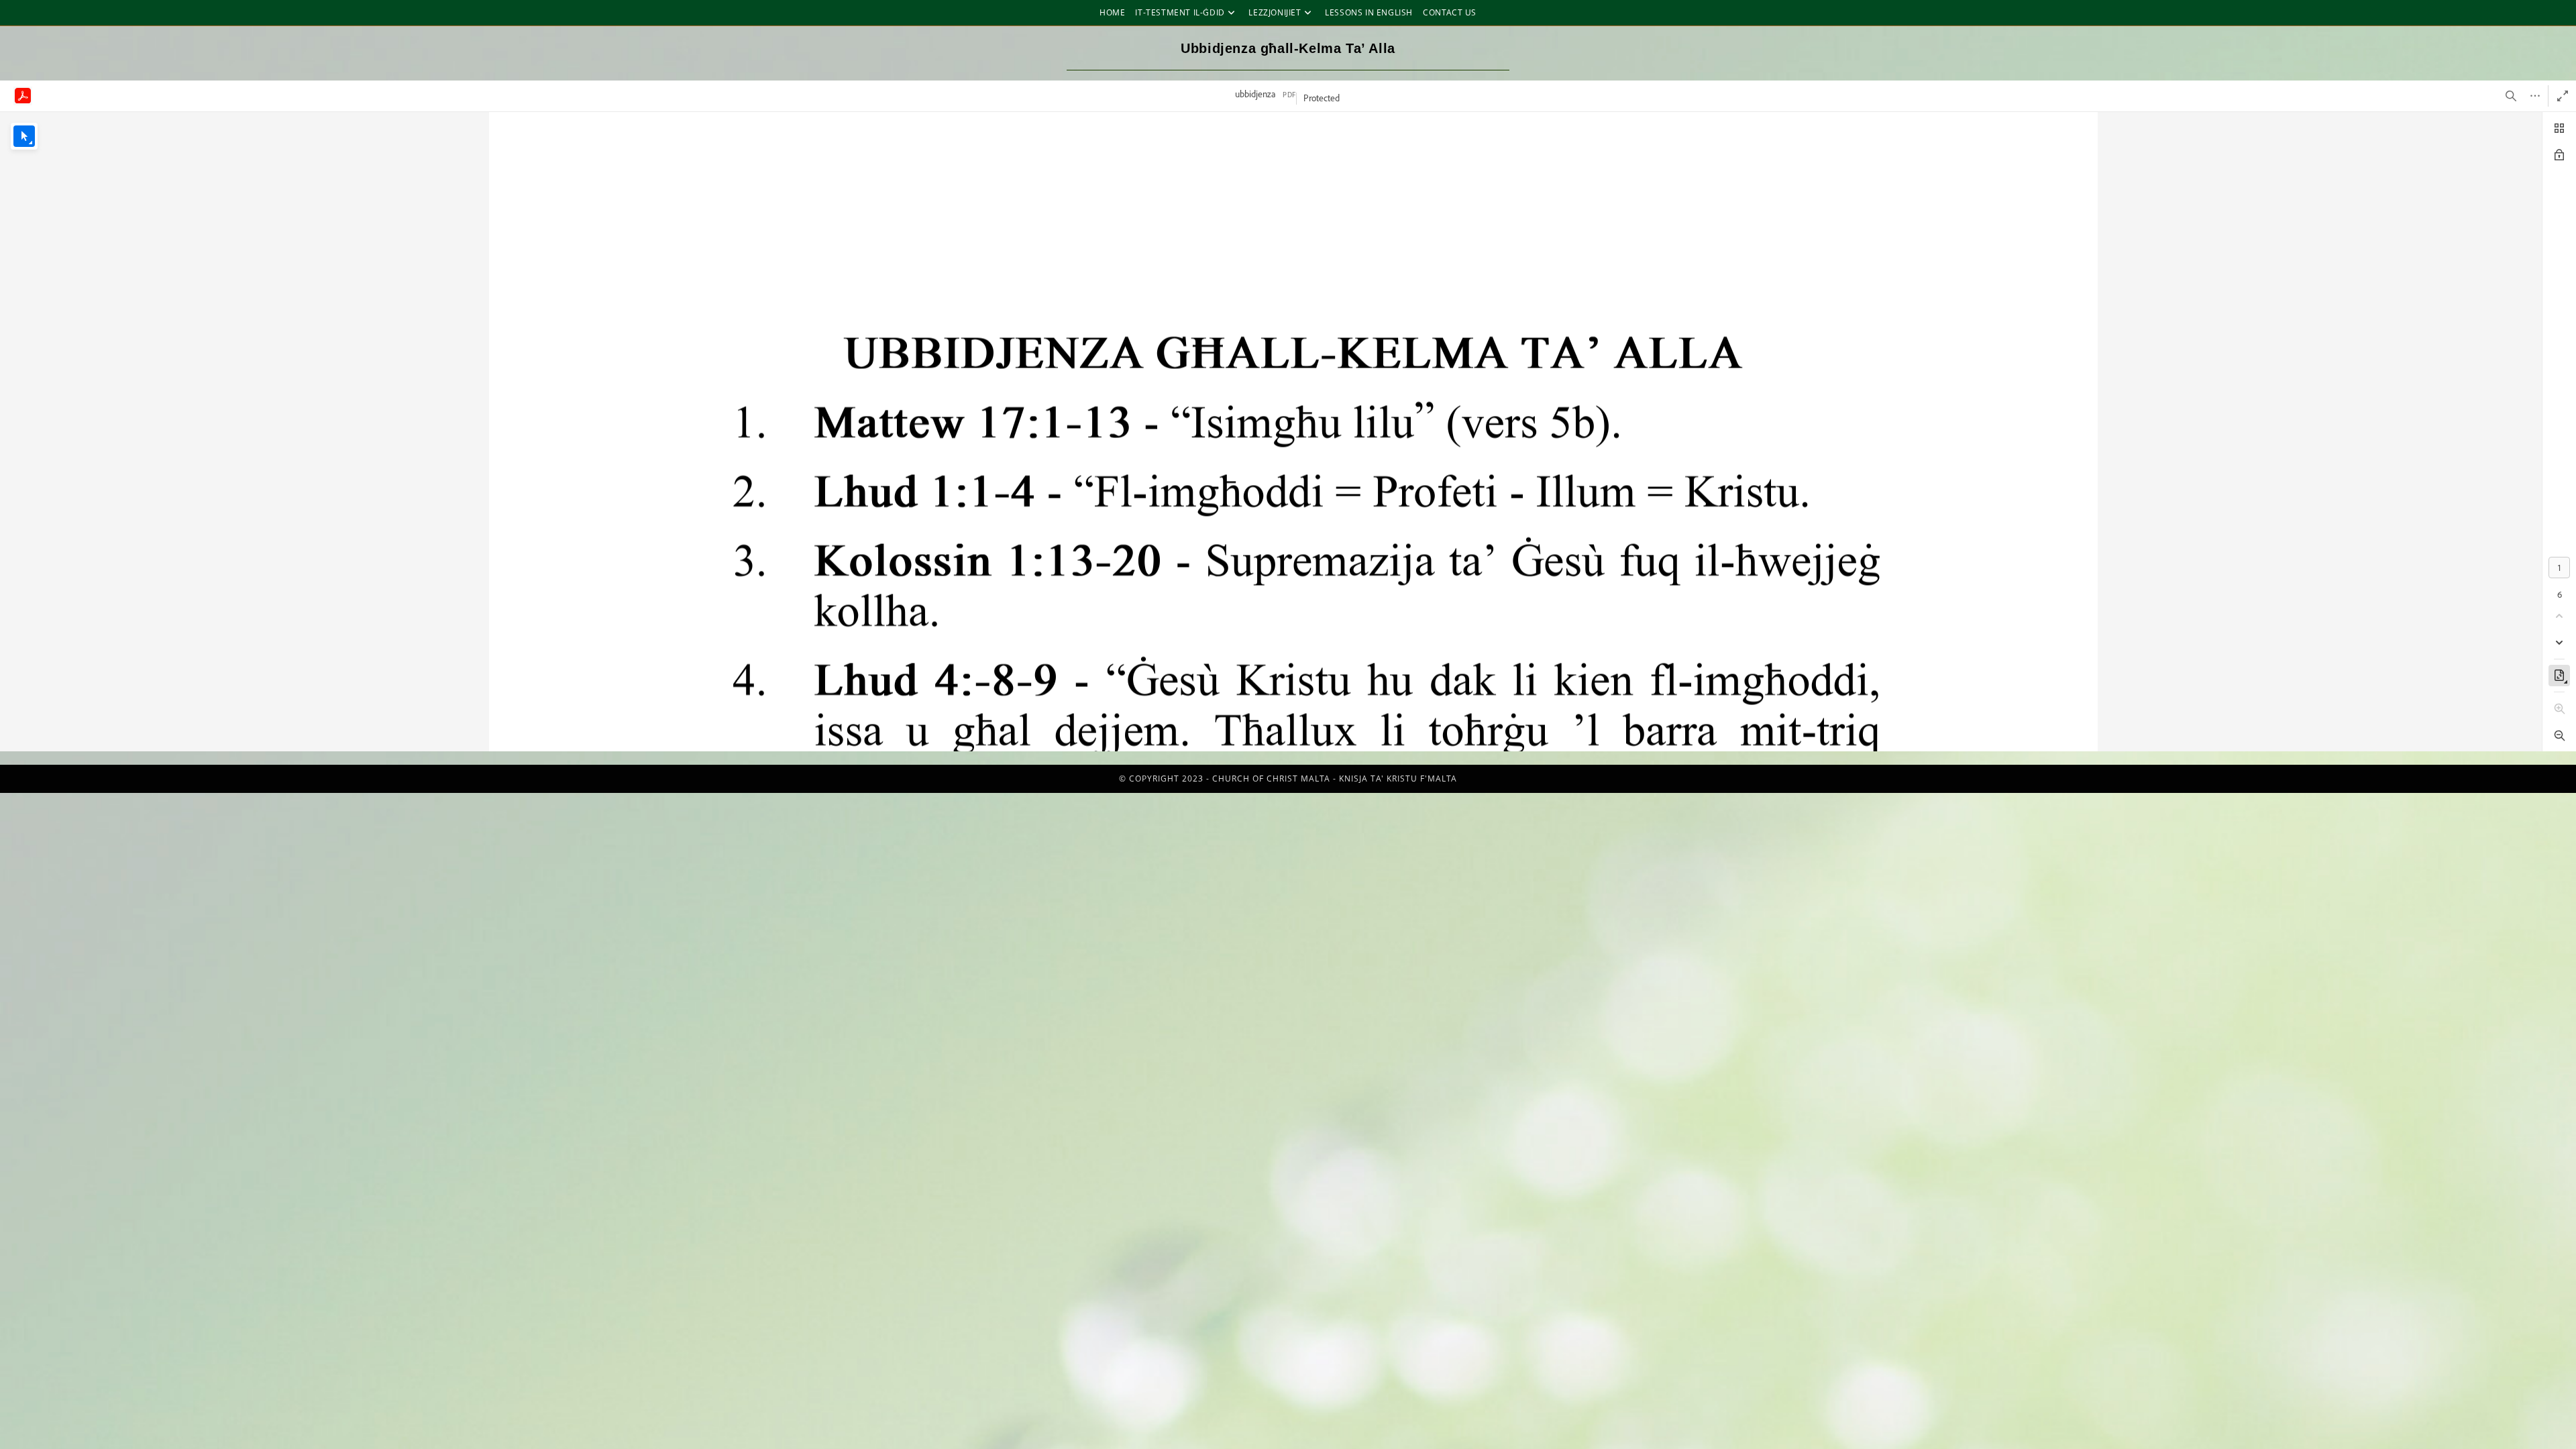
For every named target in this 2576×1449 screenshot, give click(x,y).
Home (1112, 12)
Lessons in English (1369, 12)
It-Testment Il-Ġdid (1180, 12)
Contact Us (1450, 12)
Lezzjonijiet (1275, 12)
